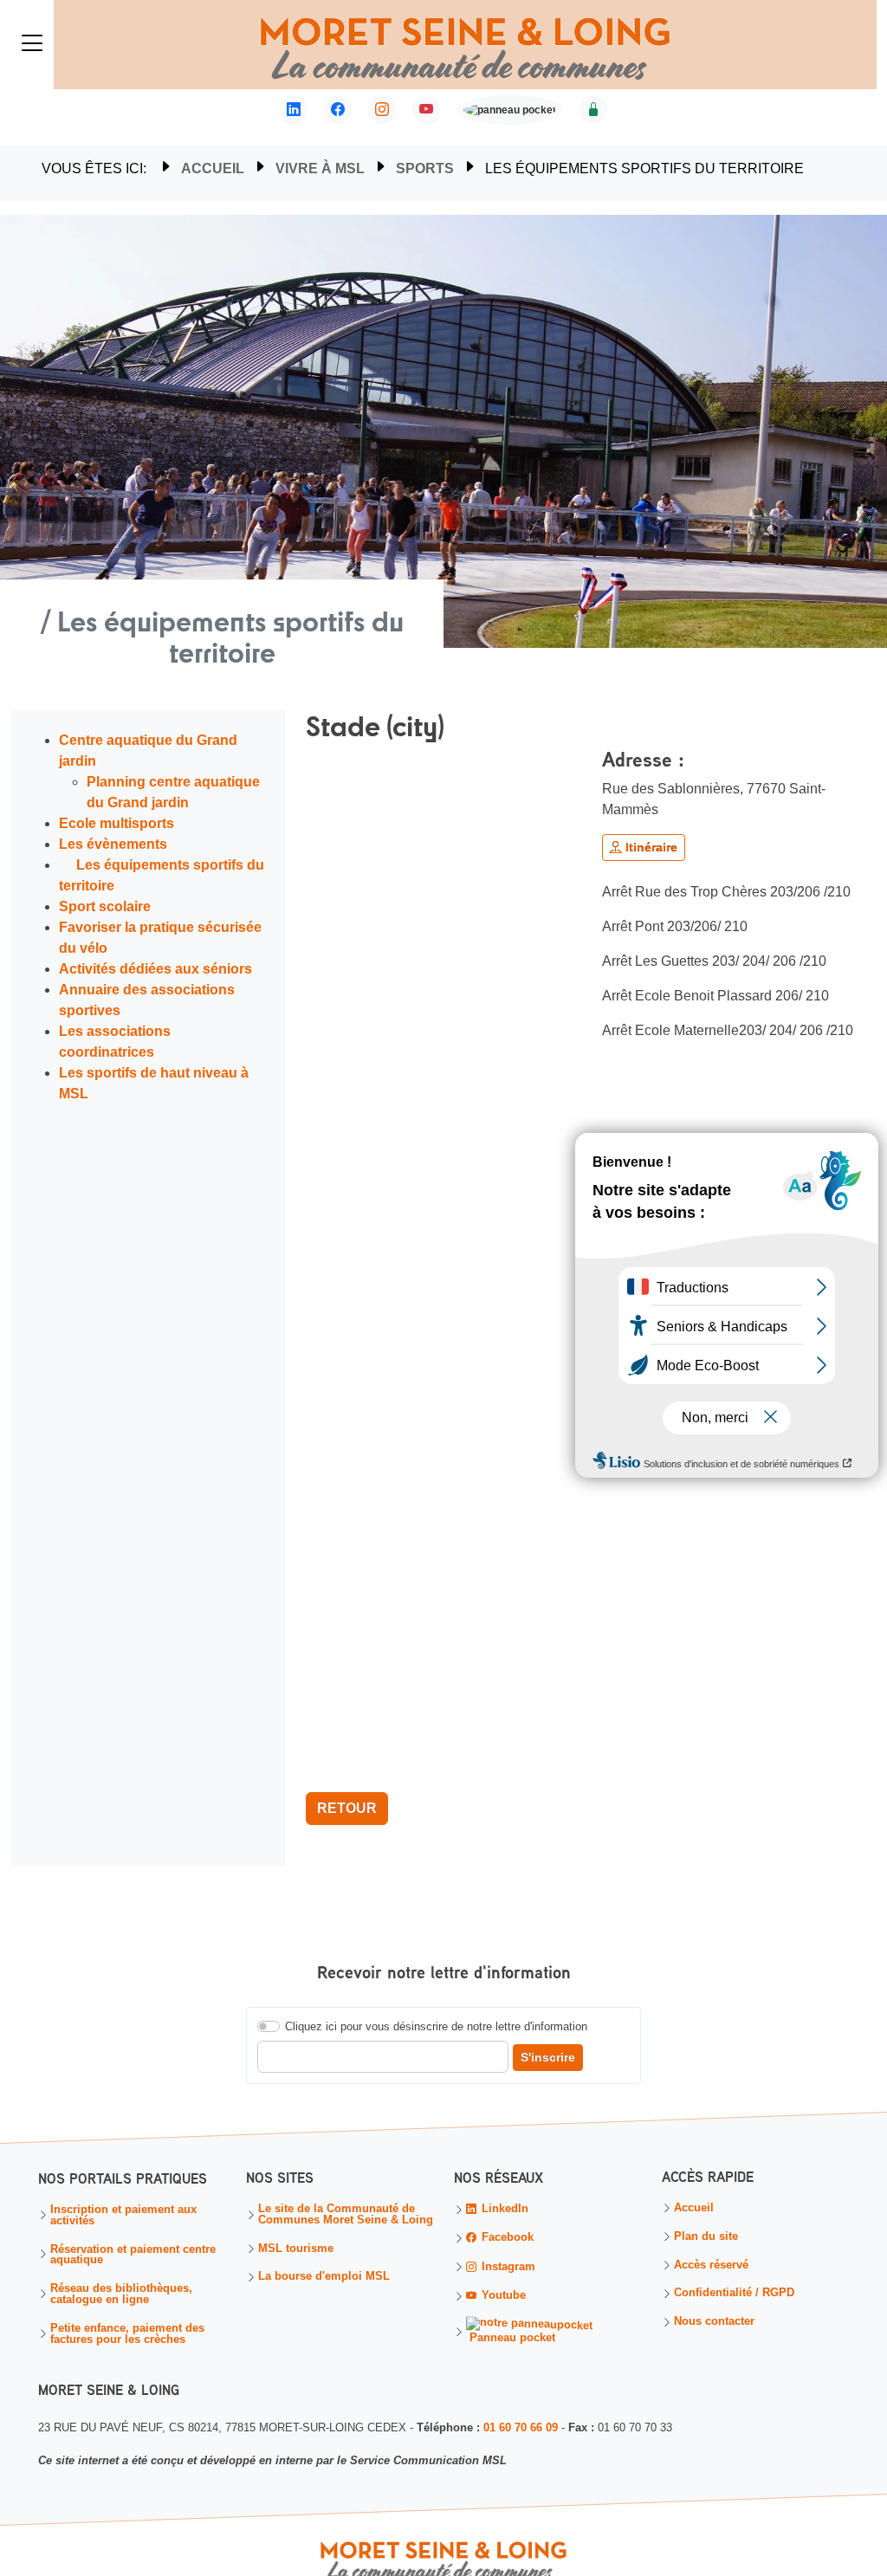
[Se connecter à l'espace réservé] (593, 110)
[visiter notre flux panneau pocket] (510, 112)
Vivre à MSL (320, 168)
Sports (425, 168)
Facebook (506, 2238)
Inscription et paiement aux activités (123, 2216)
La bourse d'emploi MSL (324, 2278)
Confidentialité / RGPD (734, 2294)
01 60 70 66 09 (521, 2427)
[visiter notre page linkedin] (294, 110)
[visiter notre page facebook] (338, 110)
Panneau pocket (511, 2337)
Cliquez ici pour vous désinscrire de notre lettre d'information (436, 2026)
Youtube (502, 2296)
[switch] (269, 2026)
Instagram (507, 2266)
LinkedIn (503, 2209)
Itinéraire (650, 847)
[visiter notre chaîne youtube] (426, 110)
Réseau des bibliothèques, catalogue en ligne (121, 2294)
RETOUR (347, 1808)
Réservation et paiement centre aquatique (133, 2255)
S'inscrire (548, 2057)
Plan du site (706, 2237)
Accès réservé (711, 2265)
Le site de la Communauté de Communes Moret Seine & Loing (346, 2215)
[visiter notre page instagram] (382, 110)
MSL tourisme (296, 2249)
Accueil (213, 168)
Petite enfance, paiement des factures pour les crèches (127, 2333)
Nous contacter (714, 2323)
